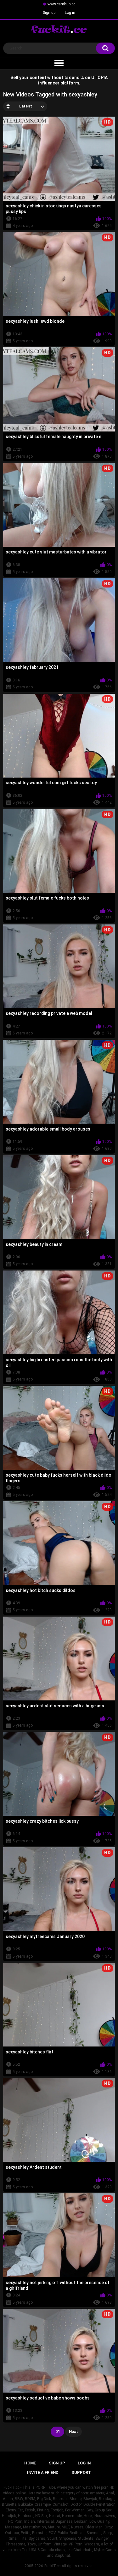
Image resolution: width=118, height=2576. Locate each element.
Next (73, 2431)
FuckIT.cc (52, 2566)
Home (30, 2463)
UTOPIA (99, 78)
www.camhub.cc (61, 4)
